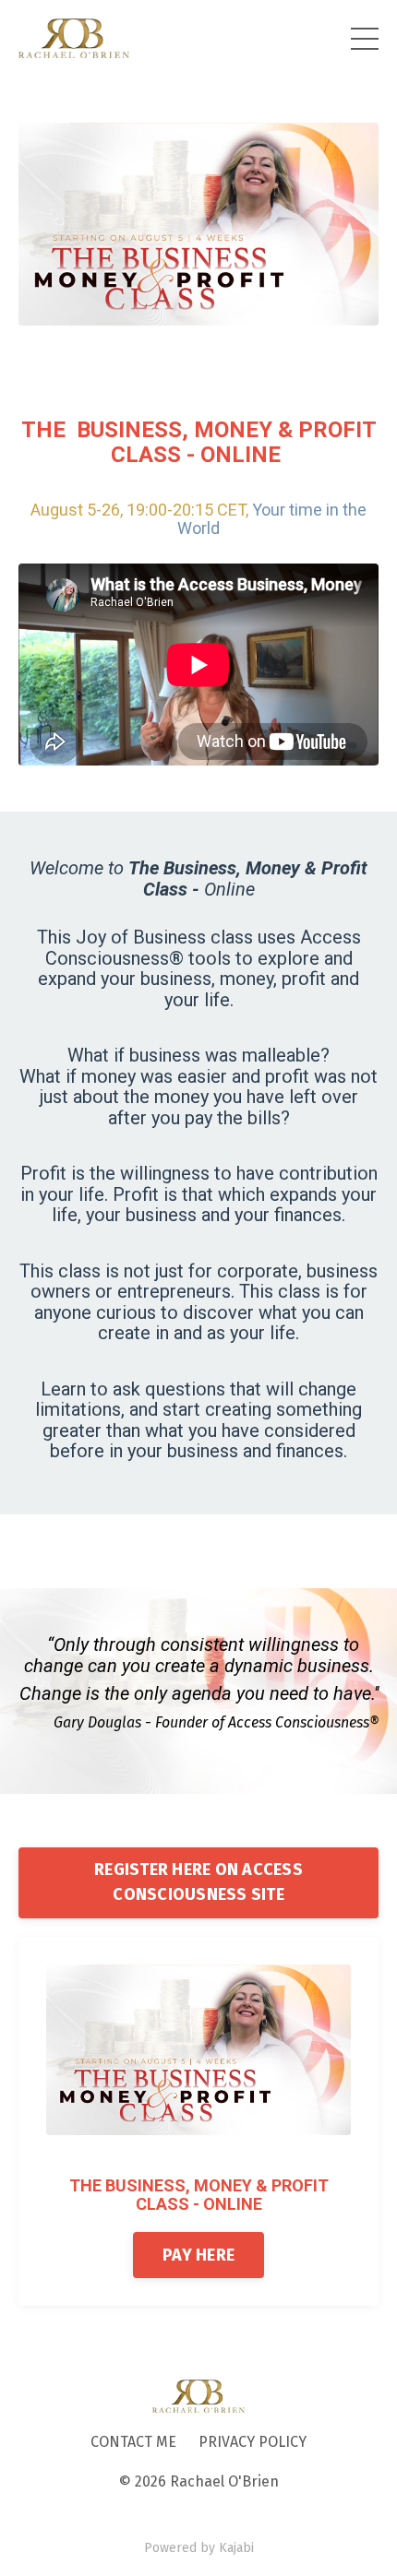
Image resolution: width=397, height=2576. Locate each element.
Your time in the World (272, 519)
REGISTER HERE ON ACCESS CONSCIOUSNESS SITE (198, 1882)
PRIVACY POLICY (253, 2442)
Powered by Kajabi (199, 2548)
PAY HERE (198, 2255)
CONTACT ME (133, 2442)
